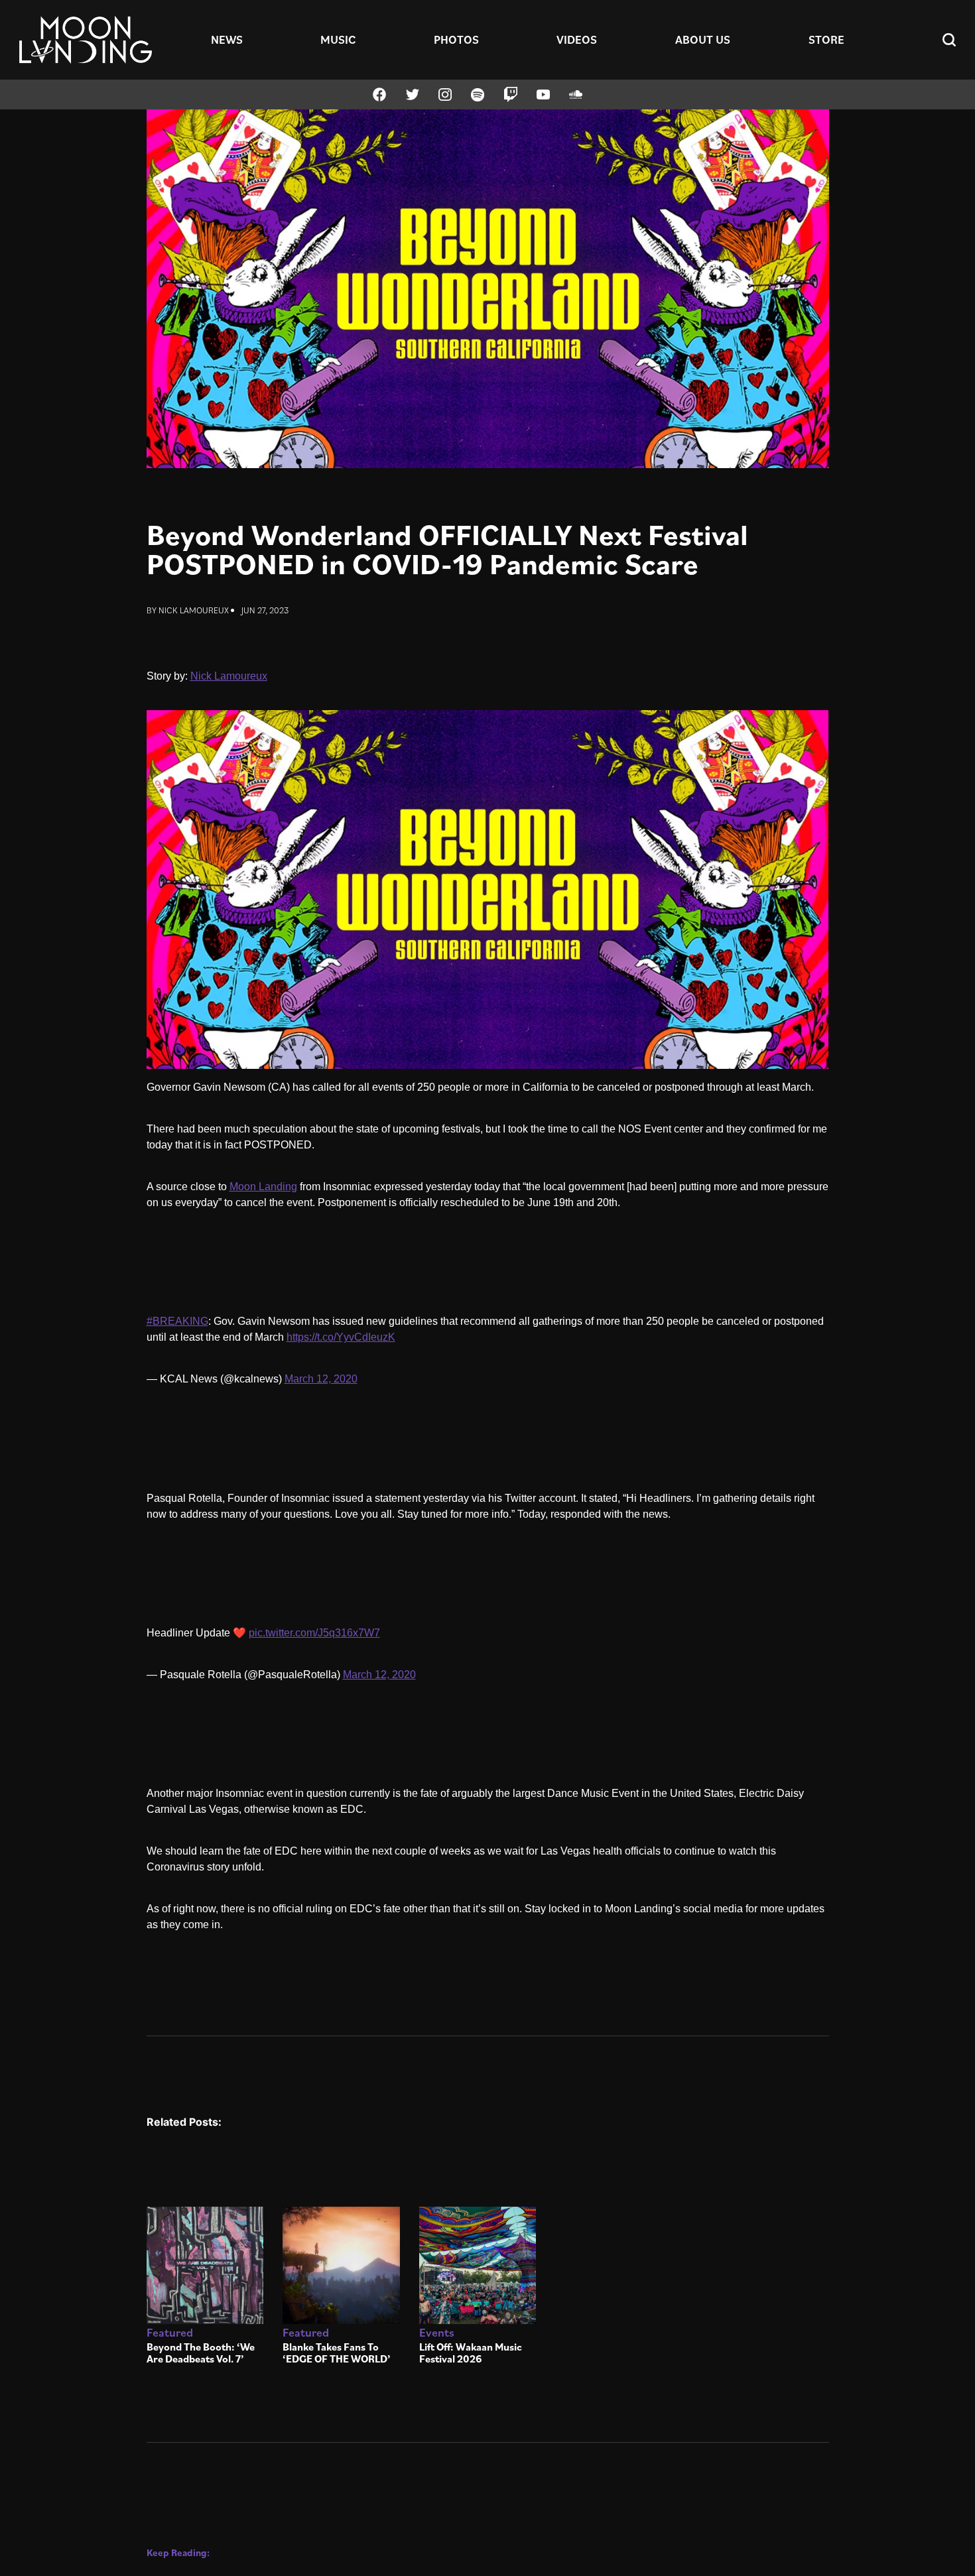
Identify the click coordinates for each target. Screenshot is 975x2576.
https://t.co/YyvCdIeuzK (341, 1337)
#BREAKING (177, 1321)
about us (703, 39)
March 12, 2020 (321, 1379)
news (227, 39)
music (338, 39)
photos (456, 39)
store (826, 39)
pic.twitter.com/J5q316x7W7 (314, 1633)
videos (577, 39)
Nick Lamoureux (194, 610)
